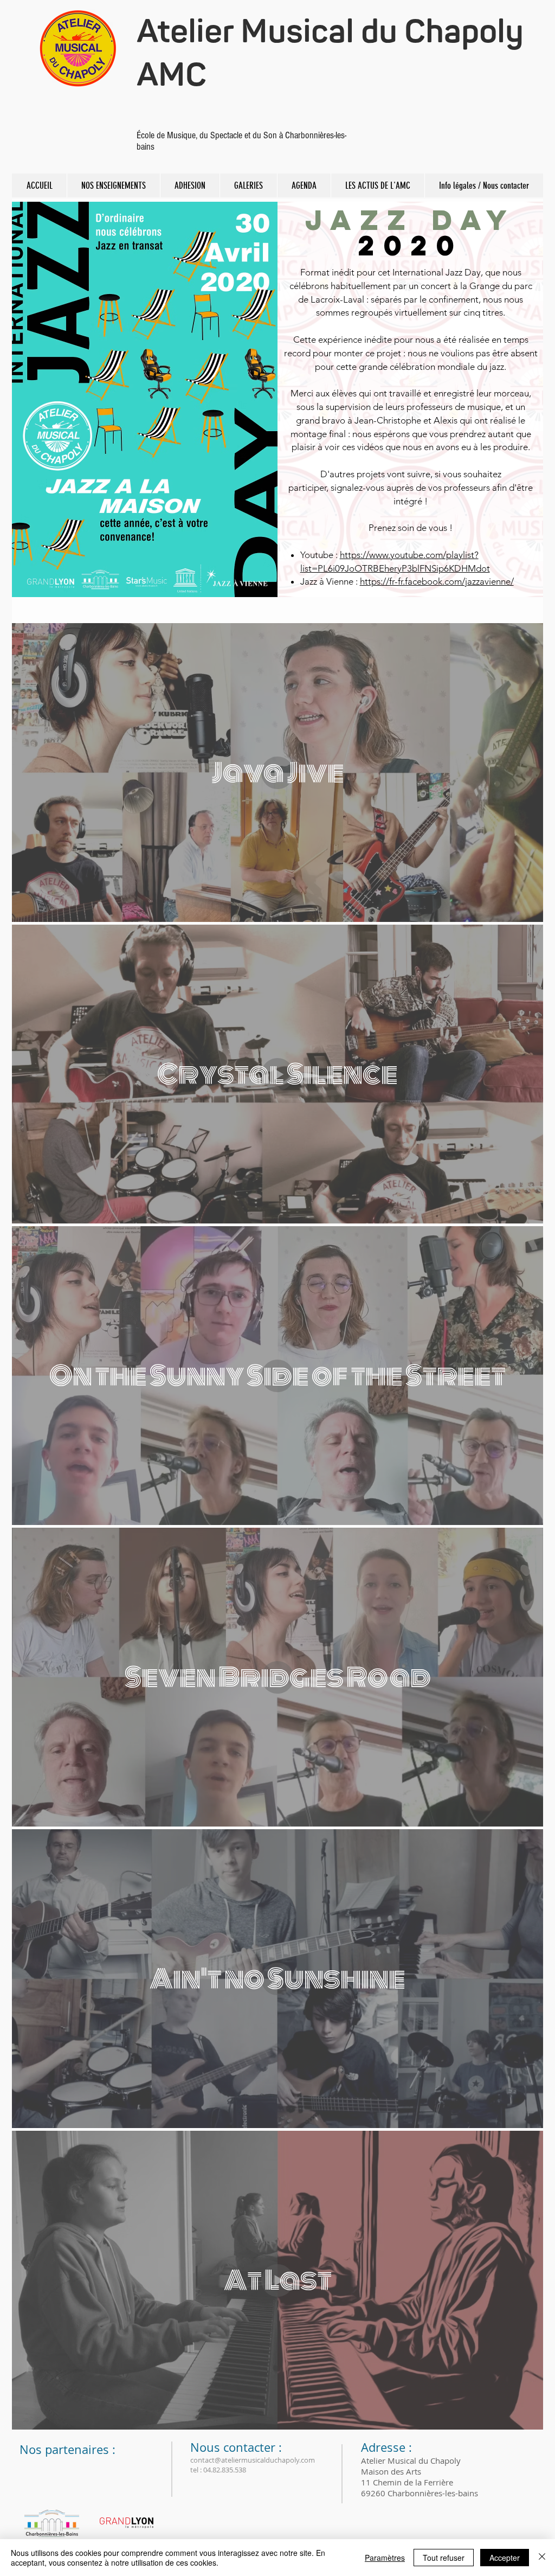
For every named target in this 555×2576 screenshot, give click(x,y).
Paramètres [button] (385, 2558)
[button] (113, 185)
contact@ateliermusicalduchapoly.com (253, 2460)
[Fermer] (542, 2558)
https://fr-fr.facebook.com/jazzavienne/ (437, 581)
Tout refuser (444, 2558)
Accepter (505, 2558)
